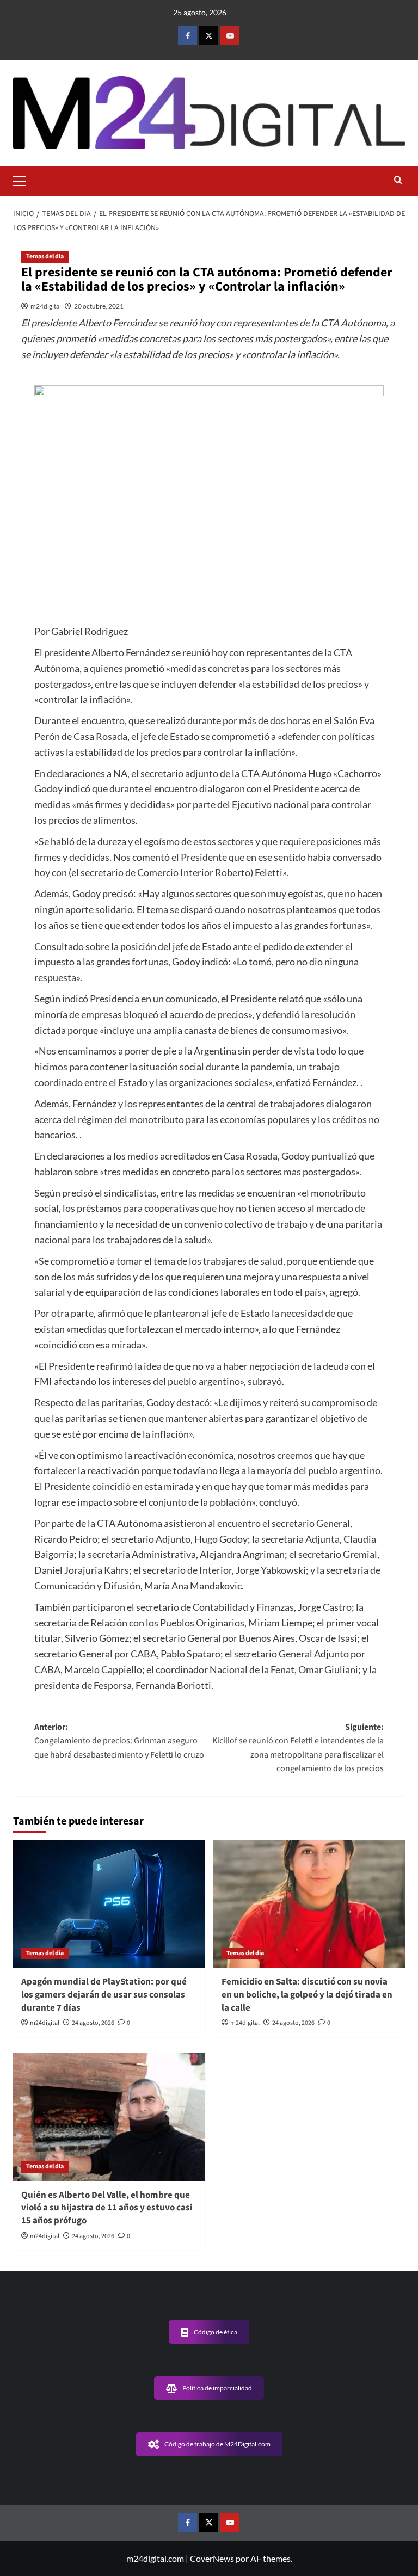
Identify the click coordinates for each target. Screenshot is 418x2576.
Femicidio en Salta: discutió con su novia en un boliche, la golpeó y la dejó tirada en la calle (307, 1995)
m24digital (46, 306)
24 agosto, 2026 (93, 2023)
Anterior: (119, 1741)
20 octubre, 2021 (99, 306)
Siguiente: (298, 1748)
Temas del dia (45, 257)
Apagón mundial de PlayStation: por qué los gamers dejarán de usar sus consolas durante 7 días (104, 1995)
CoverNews (212, 2558)
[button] (24, 180)
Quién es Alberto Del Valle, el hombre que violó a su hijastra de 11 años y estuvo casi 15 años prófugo (107, 2208)
